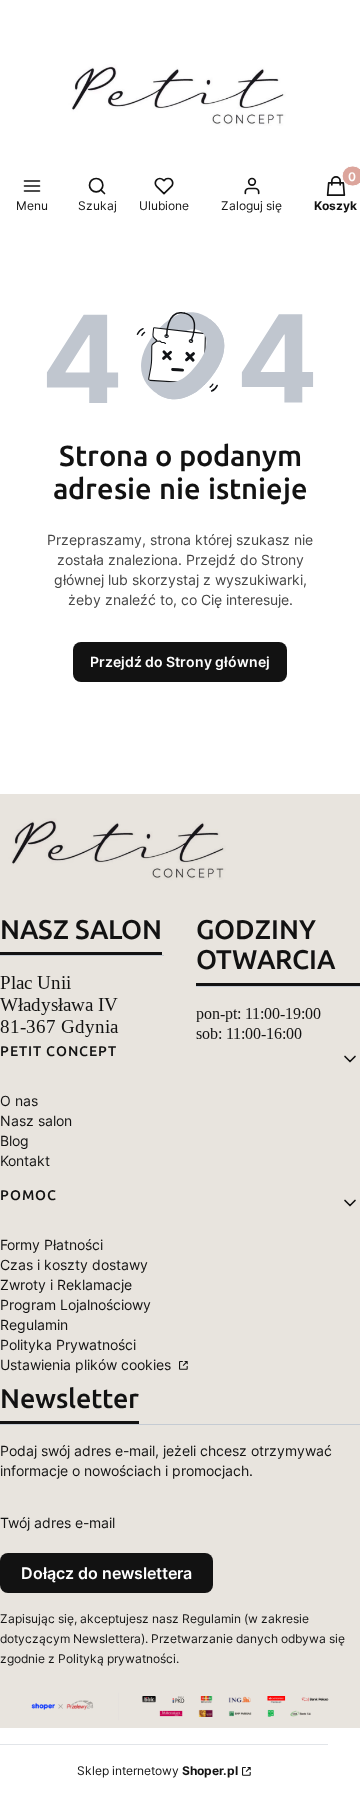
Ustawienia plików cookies (87, 1364)
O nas (19, 1100)
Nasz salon (36, 1120)
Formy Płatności (51, 1244)
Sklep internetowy (157, 1770)
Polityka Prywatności (68, 1344)
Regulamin (34, 1324)
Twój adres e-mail (57, 1522)
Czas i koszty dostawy (74, 1264)
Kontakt (25, 1160)
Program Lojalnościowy (75, 1304)
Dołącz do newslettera (106, 1573)
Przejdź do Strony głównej (180, 661)
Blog (14, 1140)
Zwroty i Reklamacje (66, 1284)
